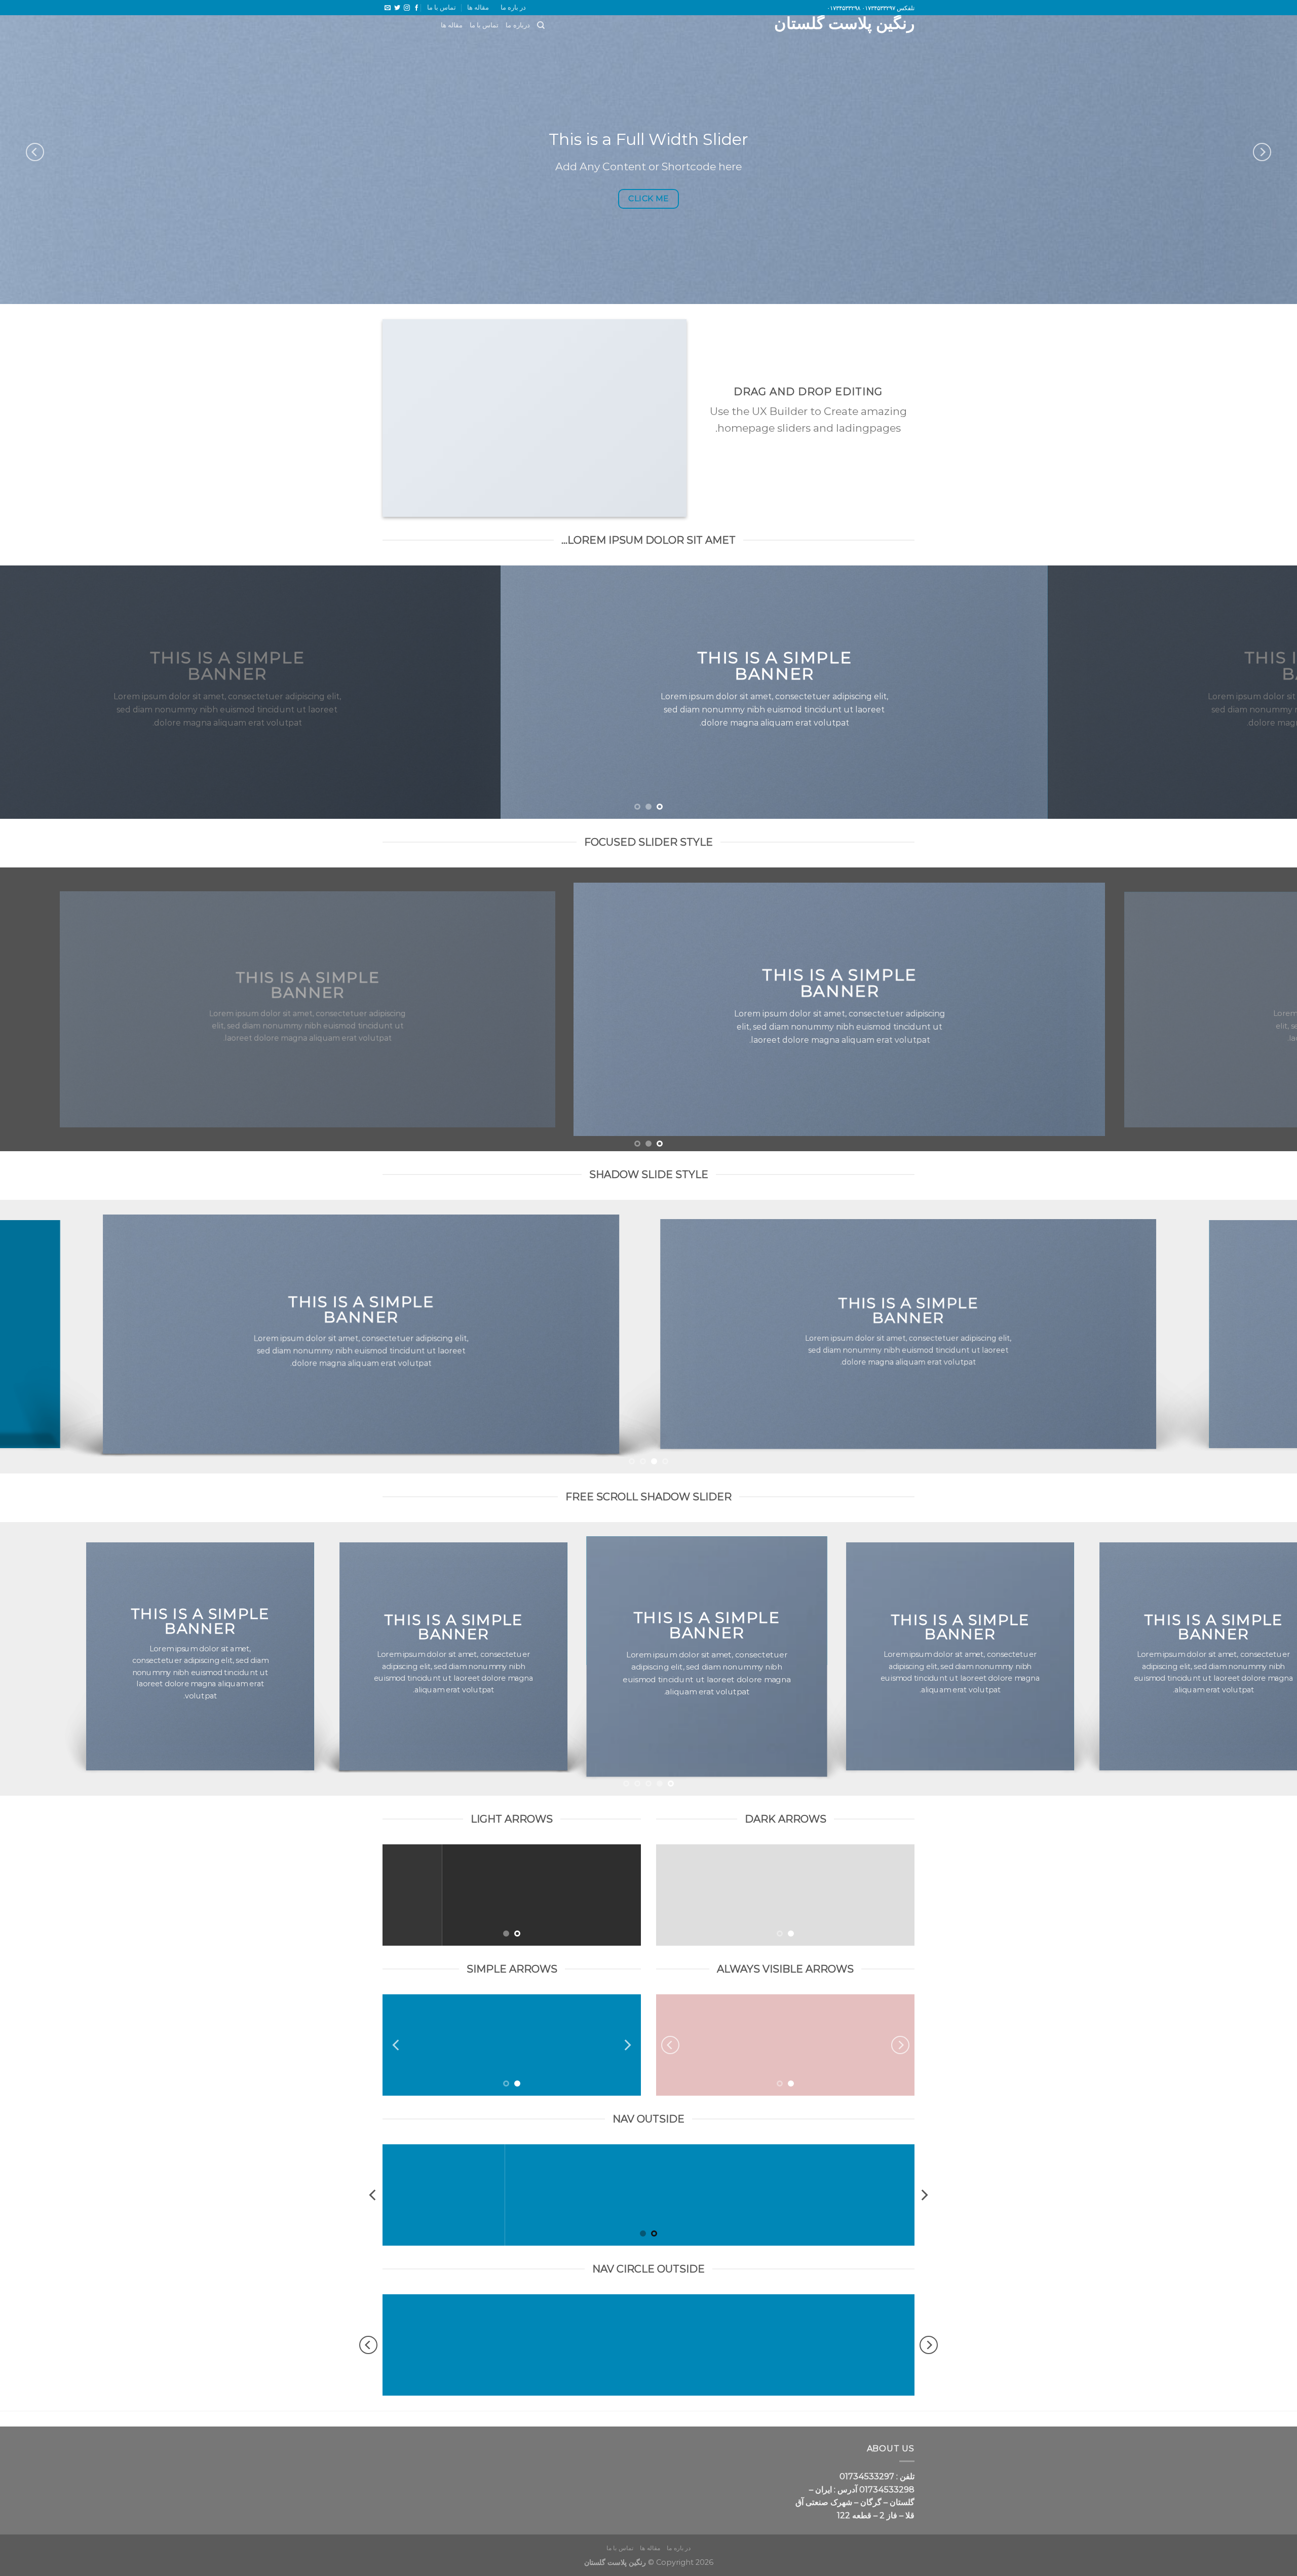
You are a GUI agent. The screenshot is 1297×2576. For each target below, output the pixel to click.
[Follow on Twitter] (397, 8)
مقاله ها (478, 7)
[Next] (35, 152)
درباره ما (518, 25)
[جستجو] (541, 25)
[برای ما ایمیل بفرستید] (388, 8)
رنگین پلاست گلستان (844, 23)
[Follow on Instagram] (407, 8)
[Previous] (1262, 152)
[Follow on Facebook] (416, 8)
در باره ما (513, 7)
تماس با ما (442, 7)
